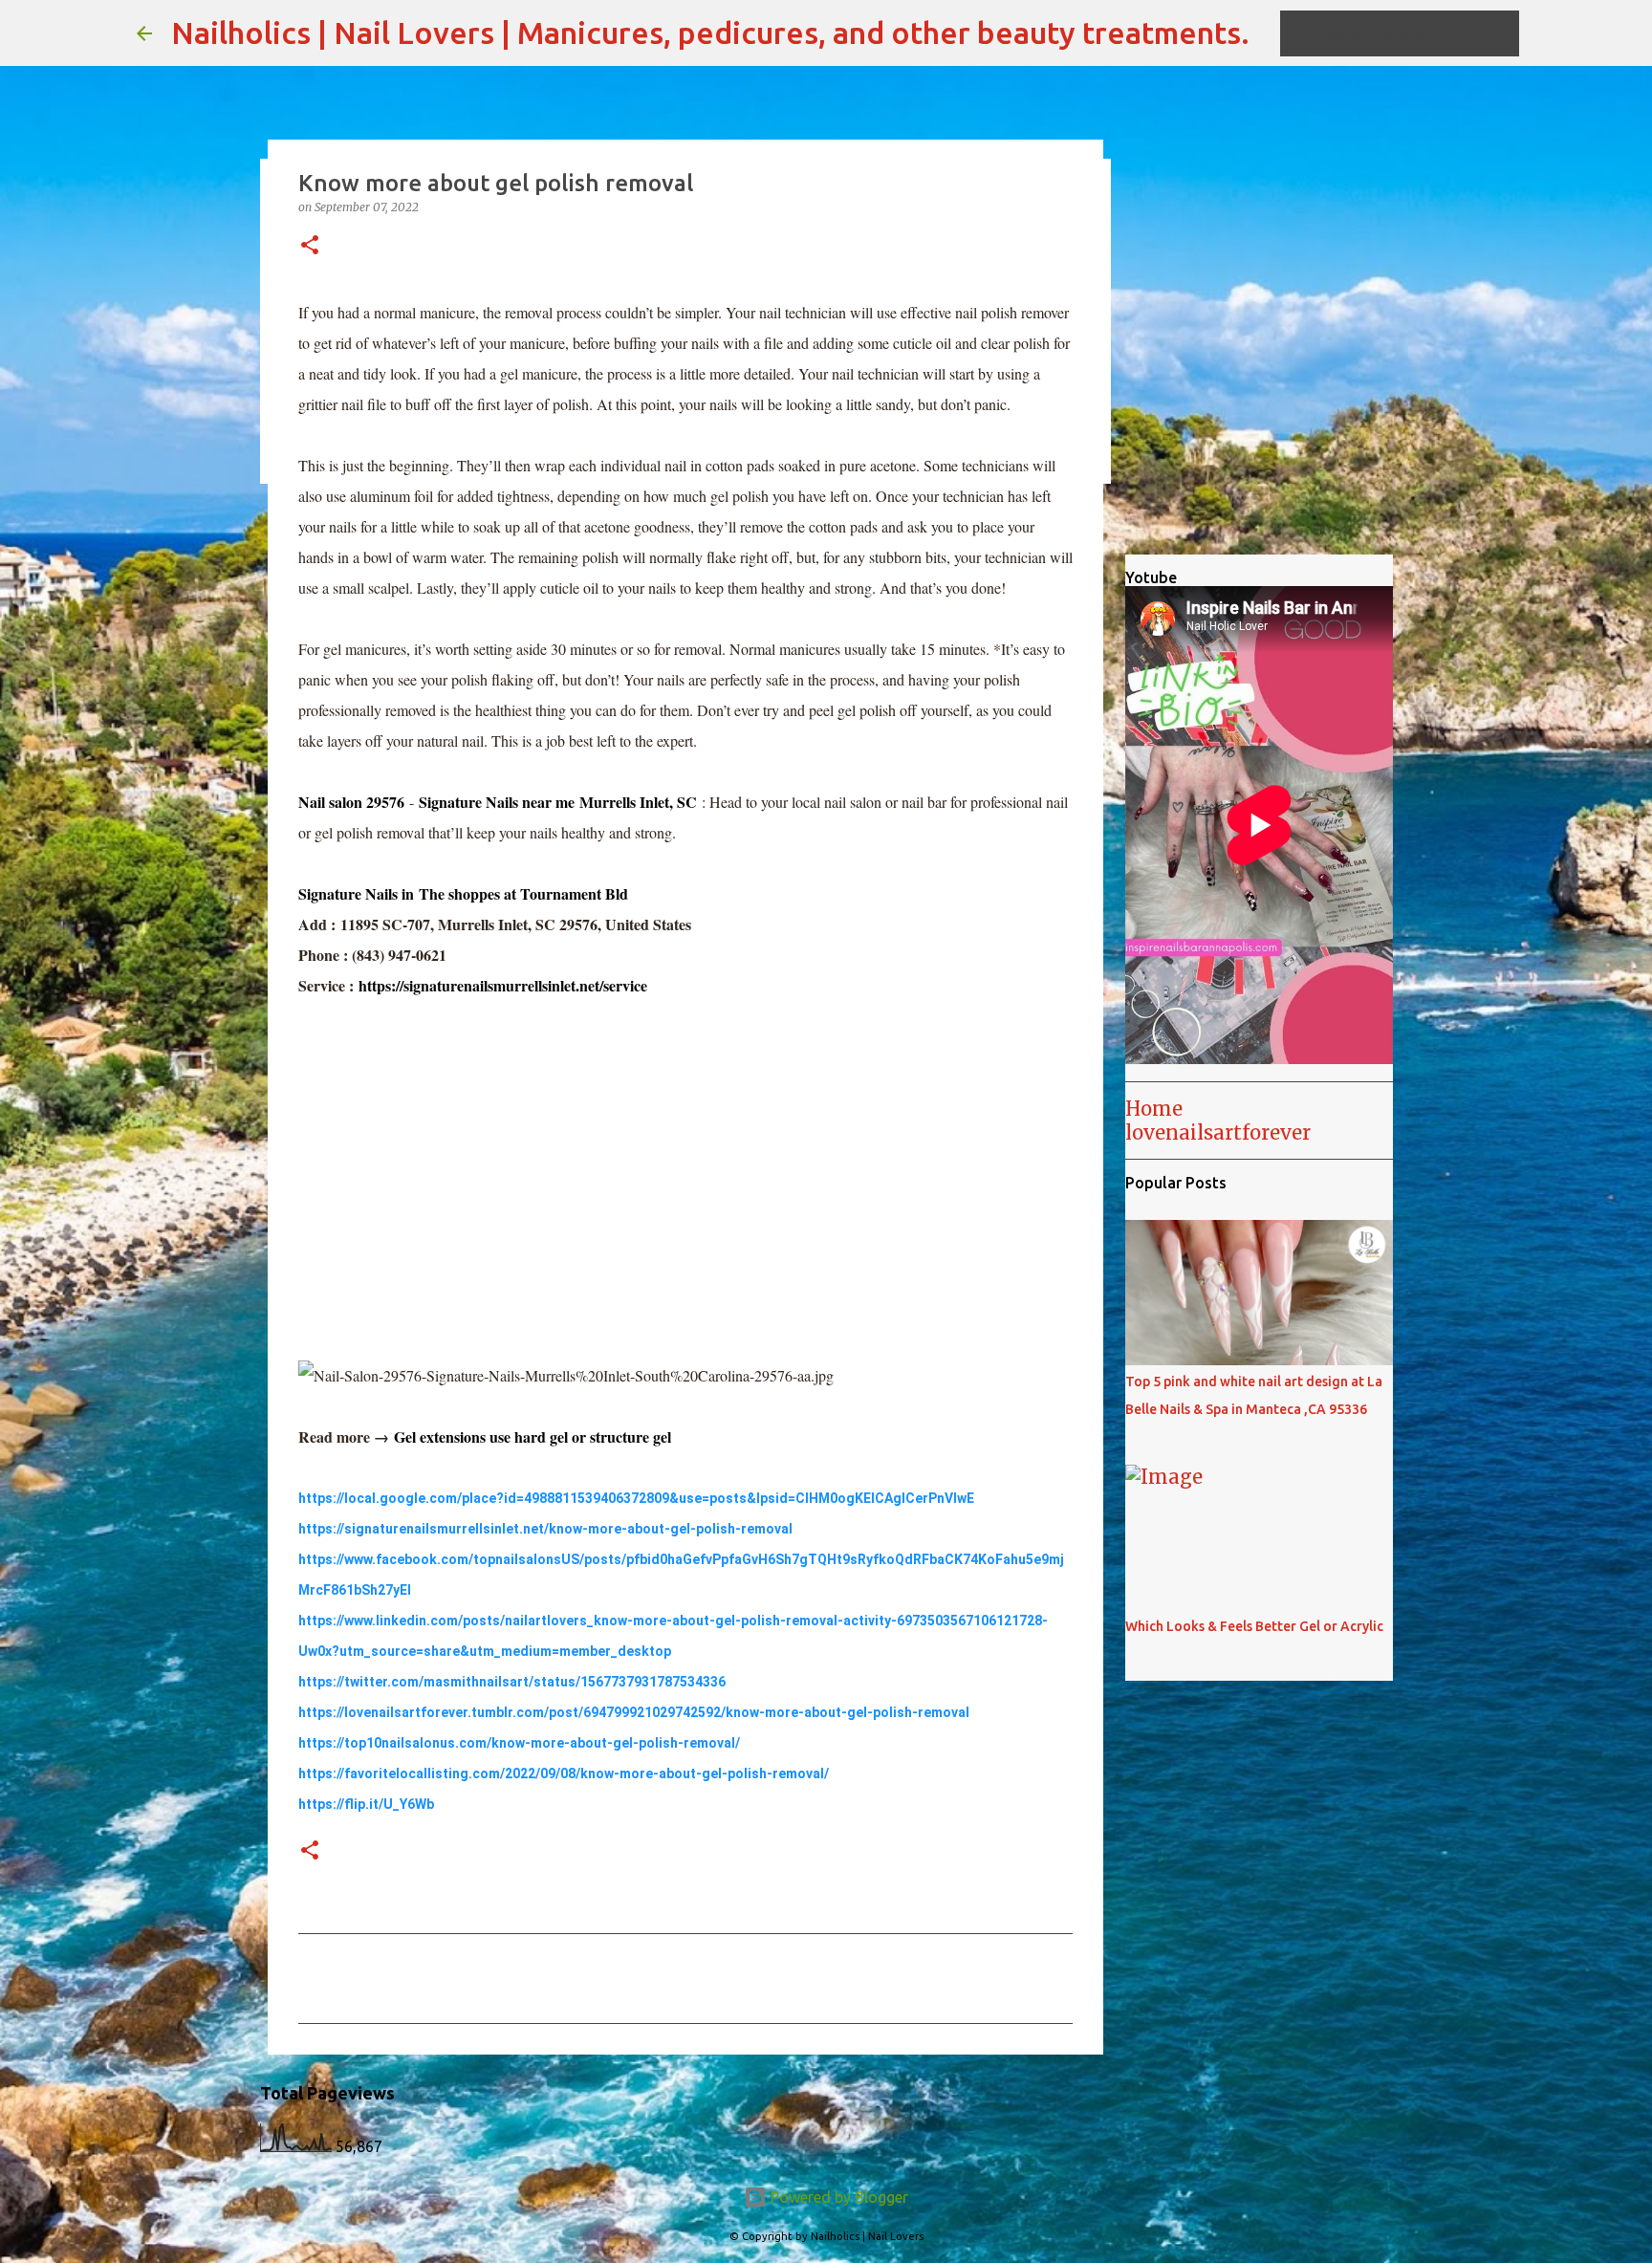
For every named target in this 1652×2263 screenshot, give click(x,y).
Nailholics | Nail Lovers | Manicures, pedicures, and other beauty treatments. (710, 33)
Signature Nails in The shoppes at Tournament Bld (463, 893)
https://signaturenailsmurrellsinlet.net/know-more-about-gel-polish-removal (545, 1529)
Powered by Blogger (837, 2197)
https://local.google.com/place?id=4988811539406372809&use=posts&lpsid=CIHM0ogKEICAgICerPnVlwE (636, 1498)
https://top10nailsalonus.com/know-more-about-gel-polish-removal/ (519, 1743)
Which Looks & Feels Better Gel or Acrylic (1254, 1626)
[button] (310, 246)
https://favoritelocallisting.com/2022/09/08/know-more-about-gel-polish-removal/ (564, 1773)
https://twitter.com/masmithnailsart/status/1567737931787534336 (512, 1682)
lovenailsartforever (1218, 1132)
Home (1154, 1109)
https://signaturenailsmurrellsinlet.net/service (503, 985)
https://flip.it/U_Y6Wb (366, 1804)
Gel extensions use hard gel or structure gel (533, 1436)
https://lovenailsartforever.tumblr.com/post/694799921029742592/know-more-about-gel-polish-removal (634, 1712)
